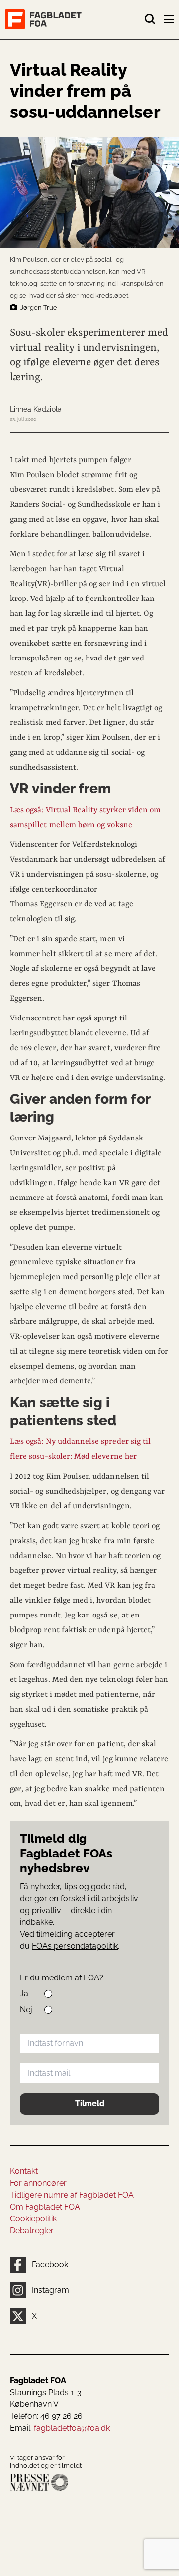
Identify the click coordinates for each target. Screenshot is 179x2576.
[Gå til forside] (75, 19)
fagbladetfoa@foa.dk (72, 2428)
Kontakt (24, 2171)
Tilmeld (90, 2104)
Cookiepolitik (33, 2219)
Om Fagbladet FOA (45, 2207)
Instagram (50, 2290)
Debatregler (32, 2231)
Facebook (50, 2264)
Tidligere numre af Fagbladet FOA (72, 2195)
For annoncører (38, 2183)
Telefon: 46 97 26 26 (46, 2416)
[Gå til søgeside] (150, 19)
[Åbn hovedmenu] (170, 21)
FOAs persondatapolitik (75, 1946)
